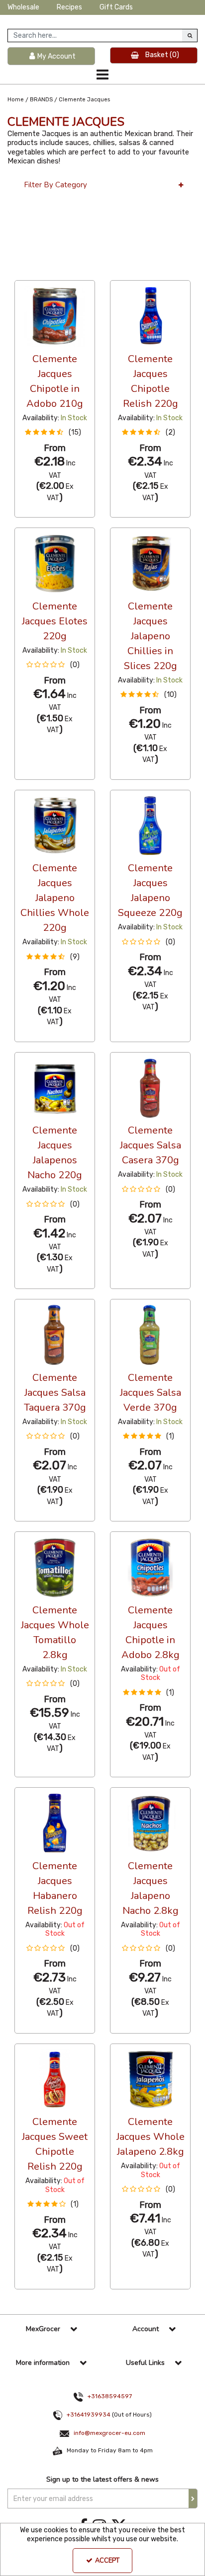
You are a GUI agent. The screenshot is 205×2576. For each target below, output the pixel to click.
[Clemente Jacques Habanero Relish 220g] (55, 1823)
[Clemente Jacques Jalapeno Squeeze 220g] (151, 825)
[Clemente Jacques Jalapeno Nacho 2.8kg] (151, 1823)
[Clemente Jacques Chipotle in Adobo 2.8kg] (151, 1567)
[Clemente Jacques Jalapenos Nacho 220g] (55, 1088)
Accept (107, 2561)
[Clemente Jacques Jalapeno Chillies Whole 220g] (55, 825)
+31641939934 (89, 2415)
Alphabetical (89, 271)
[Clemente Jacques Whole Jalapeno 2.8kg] (151, 2079)
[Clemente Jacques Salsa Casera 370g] (151, 1088)
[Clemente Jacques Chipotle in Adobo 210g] (55, 316)
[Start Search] (190, 36)
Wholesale (23, 7)
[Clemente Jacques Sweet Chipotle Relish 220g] (55, 2079)
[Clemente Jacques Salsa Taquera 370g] (55, 1334)
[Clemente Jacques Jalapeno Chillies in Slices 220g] (151, 563)
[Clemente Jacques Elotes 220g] (55, 563)
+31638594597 (110, 2396)
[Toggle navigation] (103, 75)
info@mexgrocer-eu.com (109, 2433)
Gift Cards (116, 7)
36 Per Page (35, 271)
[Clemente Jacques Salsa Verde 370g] (151, 1334)
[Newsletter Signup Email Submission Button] (193, 2499)
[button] (55, 432)
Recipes (69, 7)
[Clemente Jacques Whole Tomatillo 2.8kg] (55, 1567)
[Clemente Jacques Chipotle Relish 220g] (151, 316)
